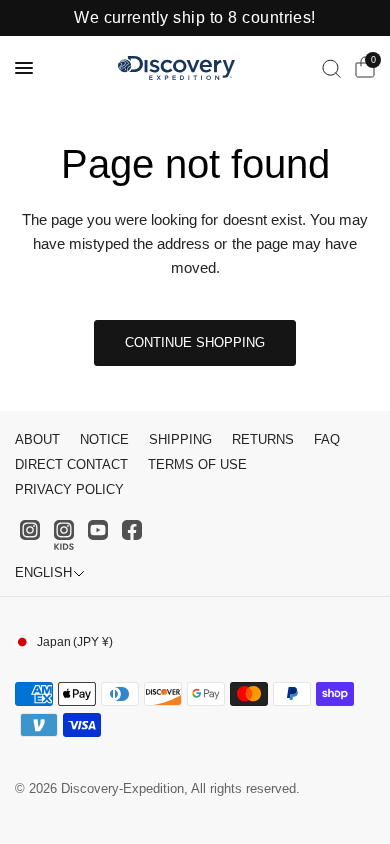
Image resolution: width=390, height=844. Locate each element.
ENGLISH (43, 572)
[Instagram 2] (64, 535)
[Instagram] (30, 530)
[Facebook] (132, 530)
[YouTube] (98, 530)
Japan (75, 642)
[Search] (331, 68)
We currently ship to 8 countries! (195, 18)
